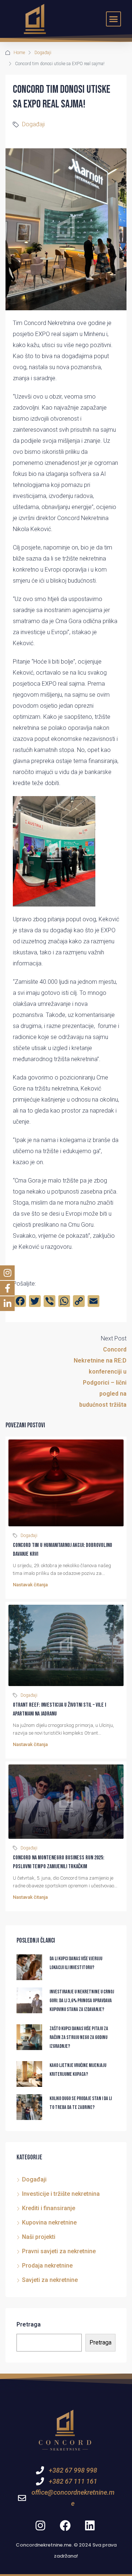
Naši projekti (39, 2237)
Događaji (43, 53)
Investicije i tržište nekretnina (61, 2194)
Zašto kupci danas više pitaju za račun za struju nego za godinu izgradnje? (79, 2037)
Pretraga (29, 2324)
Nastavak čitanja (30, 1585)
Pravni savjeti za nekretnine (59, 2251)
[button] (114, 19)
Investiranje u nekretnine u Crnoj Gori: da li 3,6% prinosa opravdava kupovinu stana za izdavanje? (82, 2001)
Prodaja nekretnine (47, 2266)
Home (19, 53)
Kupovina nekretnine (49, 2222)
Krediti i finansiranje (49, 2208)
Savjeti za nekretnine (50, 2280)
